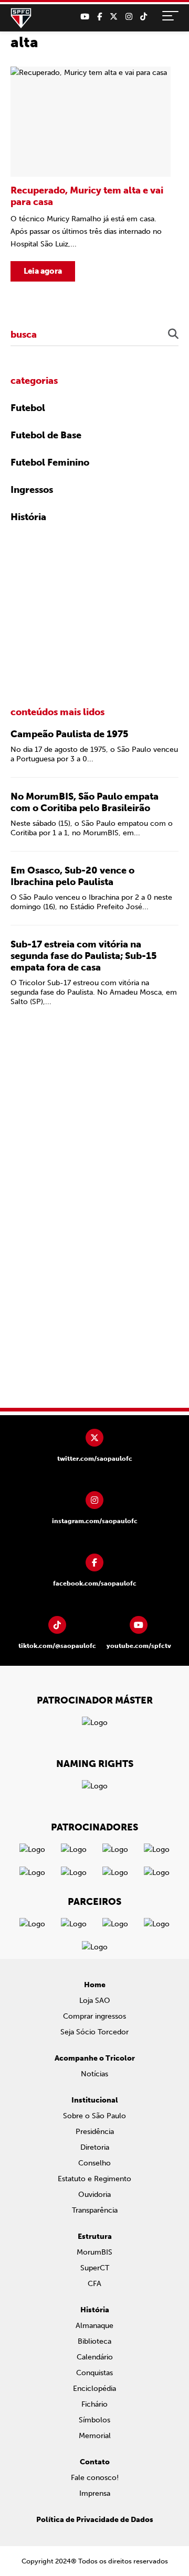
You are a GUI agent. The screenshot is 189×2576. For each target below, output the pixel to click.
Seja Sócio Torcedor (94, 2032)
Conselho (94, 2163)
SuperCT (95, 2268)
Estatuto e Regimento (94, 2179)
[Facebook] (99, 17)
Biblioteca (94, 2341)
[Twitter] (114, 17)
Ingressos (32, 490)
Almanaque (94, 2326)
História (28, 517)
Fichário (94, 2404)
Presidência (95, 2132)
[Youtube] (85, 17)
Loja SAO (95, 2001)
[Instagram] (129, 17)
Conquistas (94, 2373)
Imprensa (95, 2493)
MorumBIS (94, 2252)
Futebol (28, 408)
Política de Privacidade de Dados (95, 2520)
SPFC (21, 18)
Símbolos (94, 2420)
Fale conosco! (95, 2478)
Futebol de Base (46, 435)
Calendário (95, 2357)
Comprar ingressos (94, 2016)
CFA (94, 2284)
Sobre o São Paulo (94, 2116)
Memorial (95, 2436)
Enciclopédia (94, 2389)
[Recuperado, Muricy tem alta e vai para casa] (91, 174)
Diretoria (95, 2147)
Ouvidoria (94, 2195)
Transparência (95, 2210)
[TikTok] (144, 17)
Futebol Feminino (50, 462)
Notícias (94, 2074)
